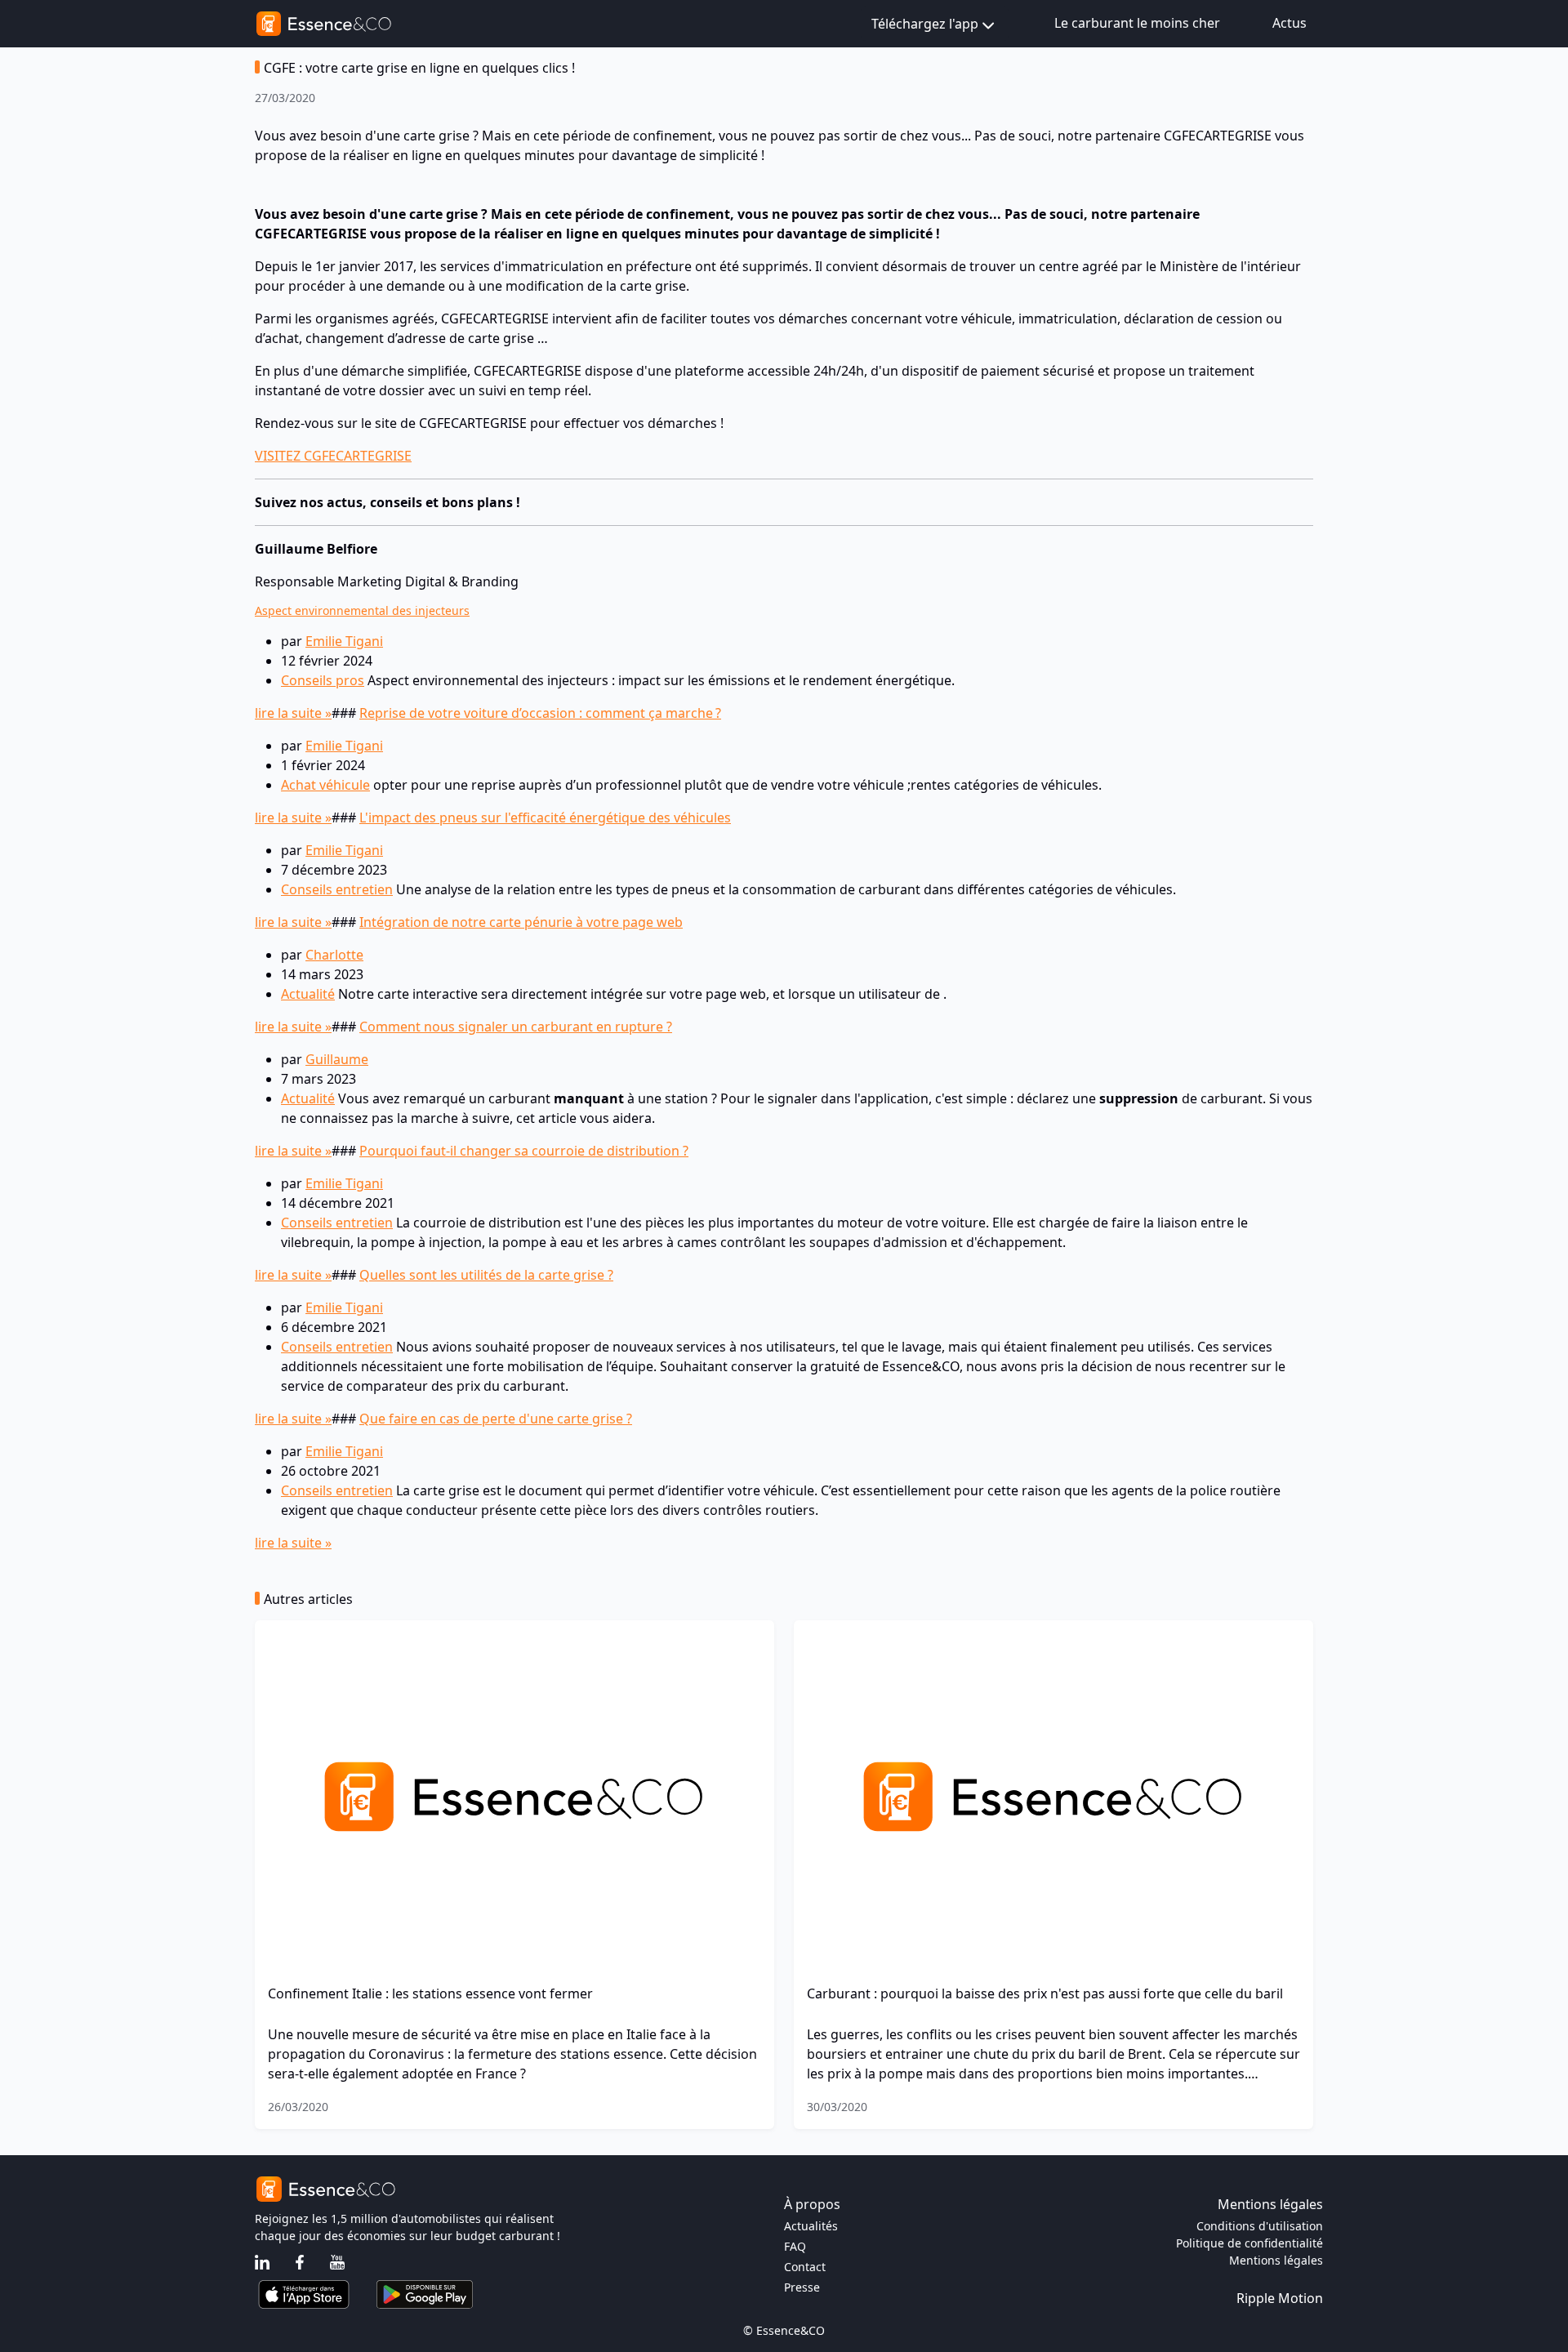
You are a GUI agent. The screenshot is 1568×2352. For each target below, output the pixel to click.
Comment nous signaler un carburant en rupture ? (516, 1027)
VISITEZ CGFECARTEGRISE (333, 456)
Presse (802, 2287)
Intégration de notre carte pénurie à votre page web (521, 922)
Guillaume (337, 1059)
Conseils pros (323, 680)
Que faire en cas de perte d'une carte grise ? (496, 1419)
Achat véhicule (325, 785)
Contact (805, 2267)
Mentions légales (1276, 2260)
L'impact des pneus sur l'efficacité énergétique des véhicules (545, 817)
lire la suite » (293, 713)
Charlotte (334, 955)
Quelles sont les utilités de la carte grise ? (486, 1275)
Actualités (811, 2226)
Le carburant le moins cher (1137, 23)
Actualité (308, 994)
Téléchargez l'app (925, 24)
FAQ (795, 2246)
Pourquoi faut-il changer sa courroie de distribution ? (524, 1151)
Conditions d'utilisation (1260, 2226)
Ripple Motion (1280, 2298)
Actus (1290, 23)
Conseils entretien (337, 889)
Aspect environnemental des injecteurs (362, 610)
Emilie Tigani (344, 641)
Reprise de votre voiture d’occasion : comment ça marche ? (540, 713)
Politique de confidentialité (1249, 2243)
